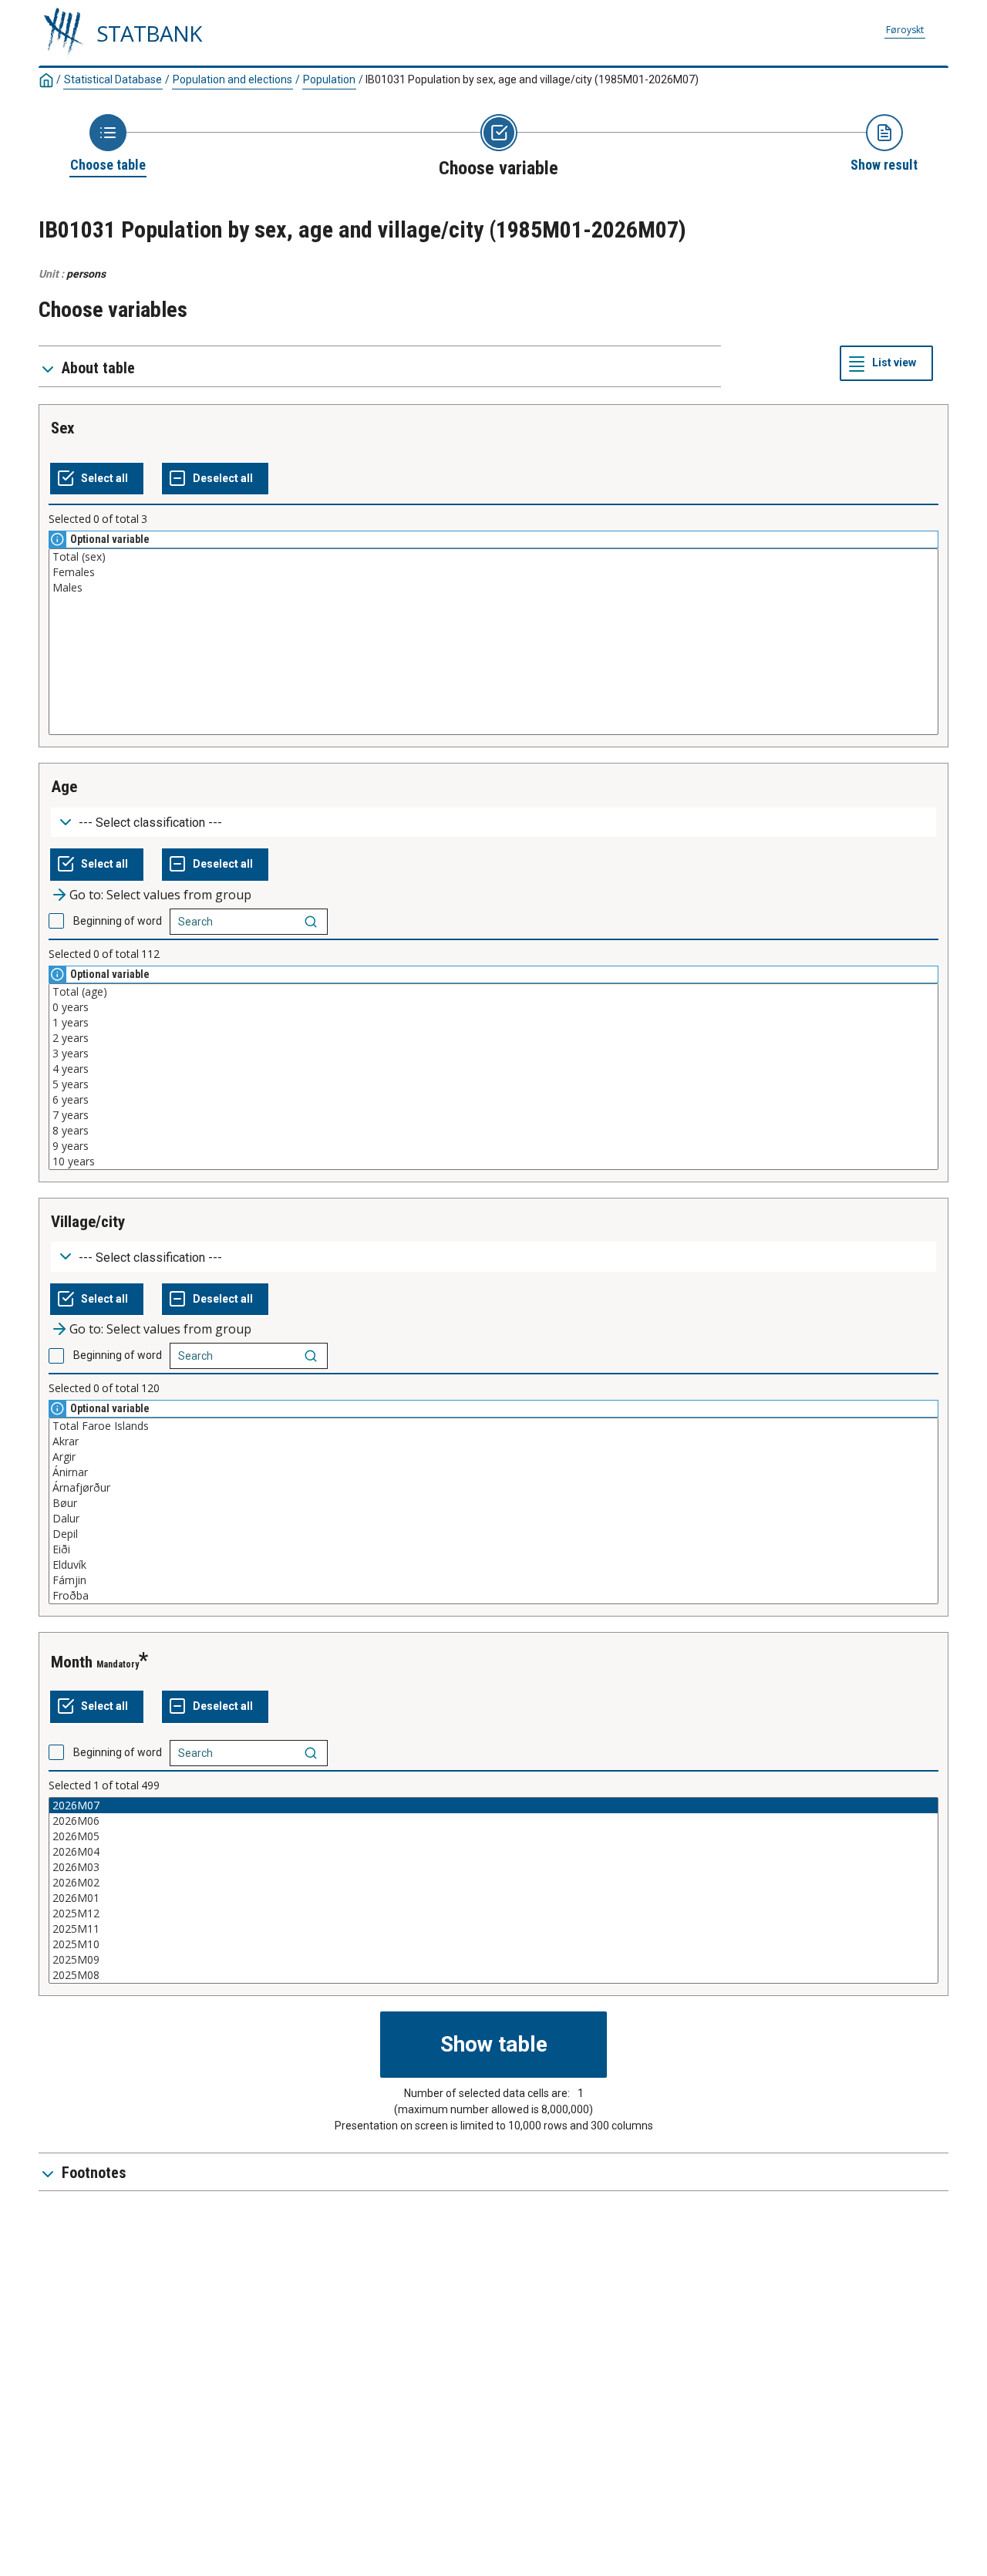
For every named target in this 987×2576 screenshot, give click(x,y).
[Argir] (493, 1457)
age (64, 787)
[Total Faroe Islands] (493, 1426)
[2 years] (493, 1038)
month (72, 1662)
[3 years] (493, 1054)
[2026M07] (493, 1806)
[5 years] (493, 1084)
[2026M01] (493, 1898)
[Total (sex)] (493, 557)
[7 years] (493, 1115)
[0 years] (493, 1007)
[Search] (311, 922)
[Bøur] (493, 1503)
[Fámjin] (493, 1580)
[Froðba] (493, 1596)
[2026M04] (493, 1852)
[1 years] (493, 1023)
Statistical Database (113, 79)
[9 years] (493, 1146)
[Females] (493, 572)
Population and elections (232, 79)
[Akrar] (493, 1441)
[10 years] (493, 1162)
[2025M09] (493, 1960)
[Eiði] (493, 1549)
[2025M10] (493, 1944)
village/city (88, 1222)
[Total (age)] (493, 992)
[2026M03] (493, 1867)
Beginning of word (118, 921)
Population (329, 79)
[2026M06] (493, 1821)
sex (63, 428)
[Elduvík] (493, 1565)
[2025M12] (493, 1913)
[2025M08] (493, 1975)
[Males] (493, 588)
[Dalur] (493, 1519)
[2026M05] (493, 1836)
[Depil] (493, 1534)
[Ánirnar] (493, 1472)
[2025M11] (493, 1929)
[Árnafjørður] (493, 1488)
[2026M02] (493, 1883)
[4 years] (493, 1069)
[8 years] (493, 1131)
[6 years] (493, 1100)
